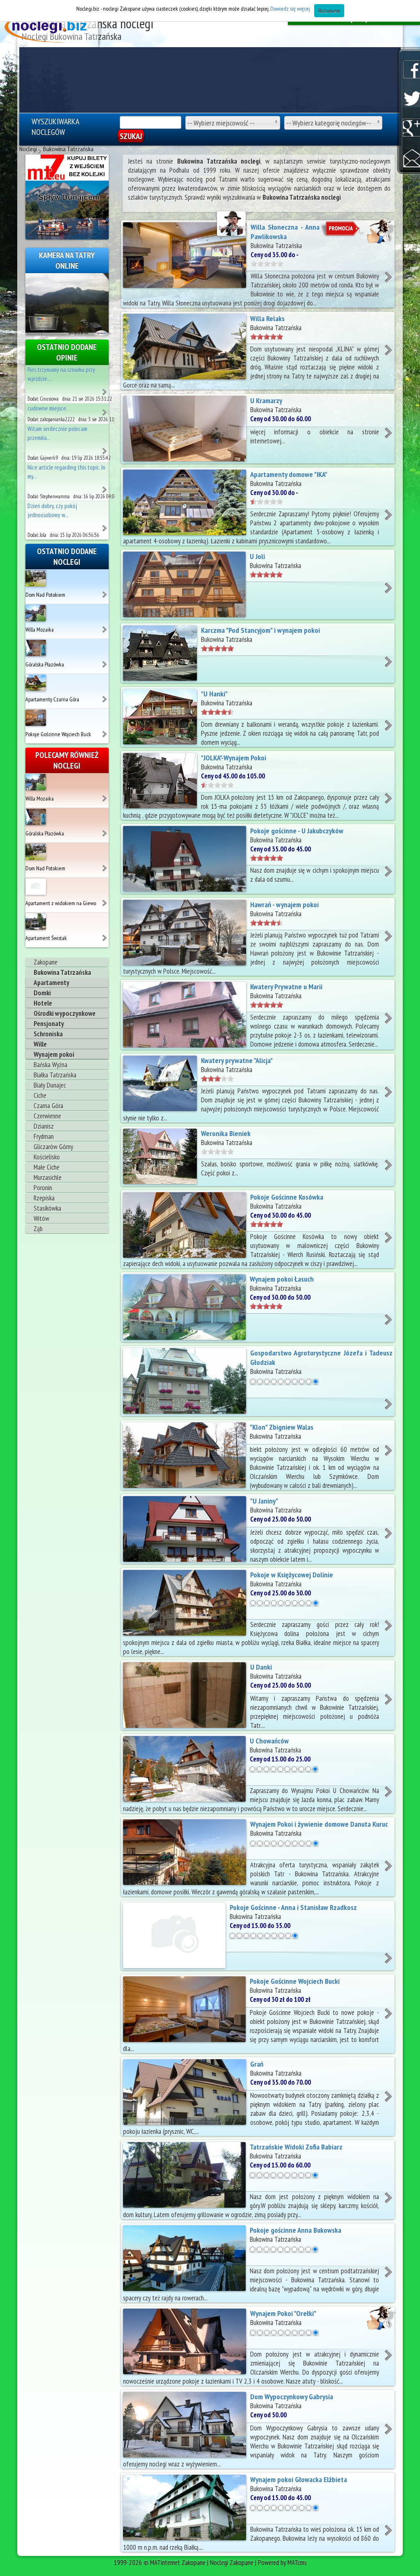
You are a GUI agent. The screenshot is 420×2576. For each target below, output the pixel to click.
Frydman (44, 1136)
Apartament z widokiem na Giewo (61, 903)
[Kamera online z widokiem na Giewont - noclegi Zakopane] (67, 303)
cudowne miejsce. (47, 408)
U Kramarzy (266, 400)
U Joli (257, 556)
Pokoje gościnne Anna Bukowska (296, 2230)
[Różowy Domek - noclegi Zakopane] (105, 448)
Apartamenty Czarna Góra (52, 699)
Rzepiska (44, 1198)
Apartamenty (51, 983)
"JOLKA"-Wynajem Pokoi (234, 758)
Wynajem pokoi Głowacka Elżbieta (299, 2479)
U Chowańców (269, 1741)
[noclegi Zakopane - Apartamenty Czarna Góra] (105, 696)
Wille (40, 1044)
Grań (257, 2064)
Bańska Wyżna (50, 1065)
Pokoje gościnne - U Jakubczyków (297, 831)
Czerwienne (47, 1116)
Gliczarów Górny (53, 1147)
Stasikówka (47, 1208)
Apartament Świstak (46, 938)
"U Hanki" (214, 694)
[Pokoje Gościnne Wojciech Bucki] (36, 717)
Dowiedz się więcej (290, 9)
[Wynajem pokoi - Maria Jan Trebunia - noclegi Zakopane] (105, 409)
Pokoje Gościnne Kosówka (287, 1197)
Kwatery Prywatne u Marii (286, 987)
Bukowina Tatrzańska (62, 972)
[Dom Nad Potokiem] (36, 577)
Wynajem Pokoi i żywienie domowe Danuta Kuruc (319, 1824)
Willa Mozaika (40, 630)
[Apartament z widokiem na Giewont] (36, 886)
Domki (42, 993)
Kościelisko (47, 1157)
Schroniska (48, 1034)
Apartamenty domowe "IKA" (289, 474)
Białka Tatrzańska (55, 1075)
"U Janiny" (264, 1501)
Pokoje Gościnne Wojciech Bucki (295, 1981)
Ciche (40, 1095)
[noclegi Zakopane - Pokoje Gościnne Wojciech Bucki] (105, 731)
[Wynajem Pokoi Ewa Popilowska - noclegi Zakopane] (105, 525)
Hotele (43, 1003)
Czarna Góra (48, 1106)
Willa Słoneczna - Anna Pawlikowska (285, 232)
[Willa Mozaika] (36, 612)
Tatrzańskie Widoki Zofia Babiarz (296, 2147)
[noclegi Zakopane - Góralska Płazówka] (105, 661)
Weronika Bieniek (226, 1133)
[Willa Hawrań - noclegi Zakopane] (105, 389)
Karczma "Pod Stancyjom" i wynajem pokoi (260, 630)
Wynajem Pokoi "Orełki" (283, 2313)
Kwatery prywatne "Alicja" (237, 1060)
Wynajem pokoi (54, 1054)
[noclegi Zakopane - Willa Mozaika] (105, 626)
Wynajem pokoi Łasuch (282, 1279)
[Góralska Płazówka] (36, 647)
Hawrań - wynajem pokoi (284, 905)
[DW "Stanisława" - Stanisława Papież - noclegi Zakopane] (105, 486)
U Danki (261, 1667)
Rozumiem (329, 11)
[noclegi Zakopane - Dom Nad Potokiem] (105, 591)
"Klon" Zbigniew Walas (282, 1427)
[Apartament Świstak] (36, 921)
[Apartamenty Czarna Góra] (36, 682)
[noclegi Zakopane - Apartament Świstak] (105, 935)
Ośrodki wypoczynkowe (65, 1013)
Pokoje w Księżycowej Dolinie (292, 1575)
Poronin (43, 1188)
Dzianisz (44, 1126)
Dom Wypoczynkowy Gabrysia (292, 2397)
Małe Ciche (47, 1167)
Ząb (38, 1229)
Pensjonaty (49, 1024)
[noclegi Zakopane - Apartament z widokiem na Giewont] (105, 900)
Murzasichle (48, 1177)
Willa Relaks (267, 318)
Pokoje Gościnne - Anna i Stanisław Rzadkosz (293, 1907)
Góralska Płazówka (45, 664)
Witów (41, 1218)
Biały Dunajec (50, 1085)
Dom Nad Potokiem (45, 595)
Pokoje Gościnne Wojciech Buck (58, 734)
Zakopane (46, 962)
